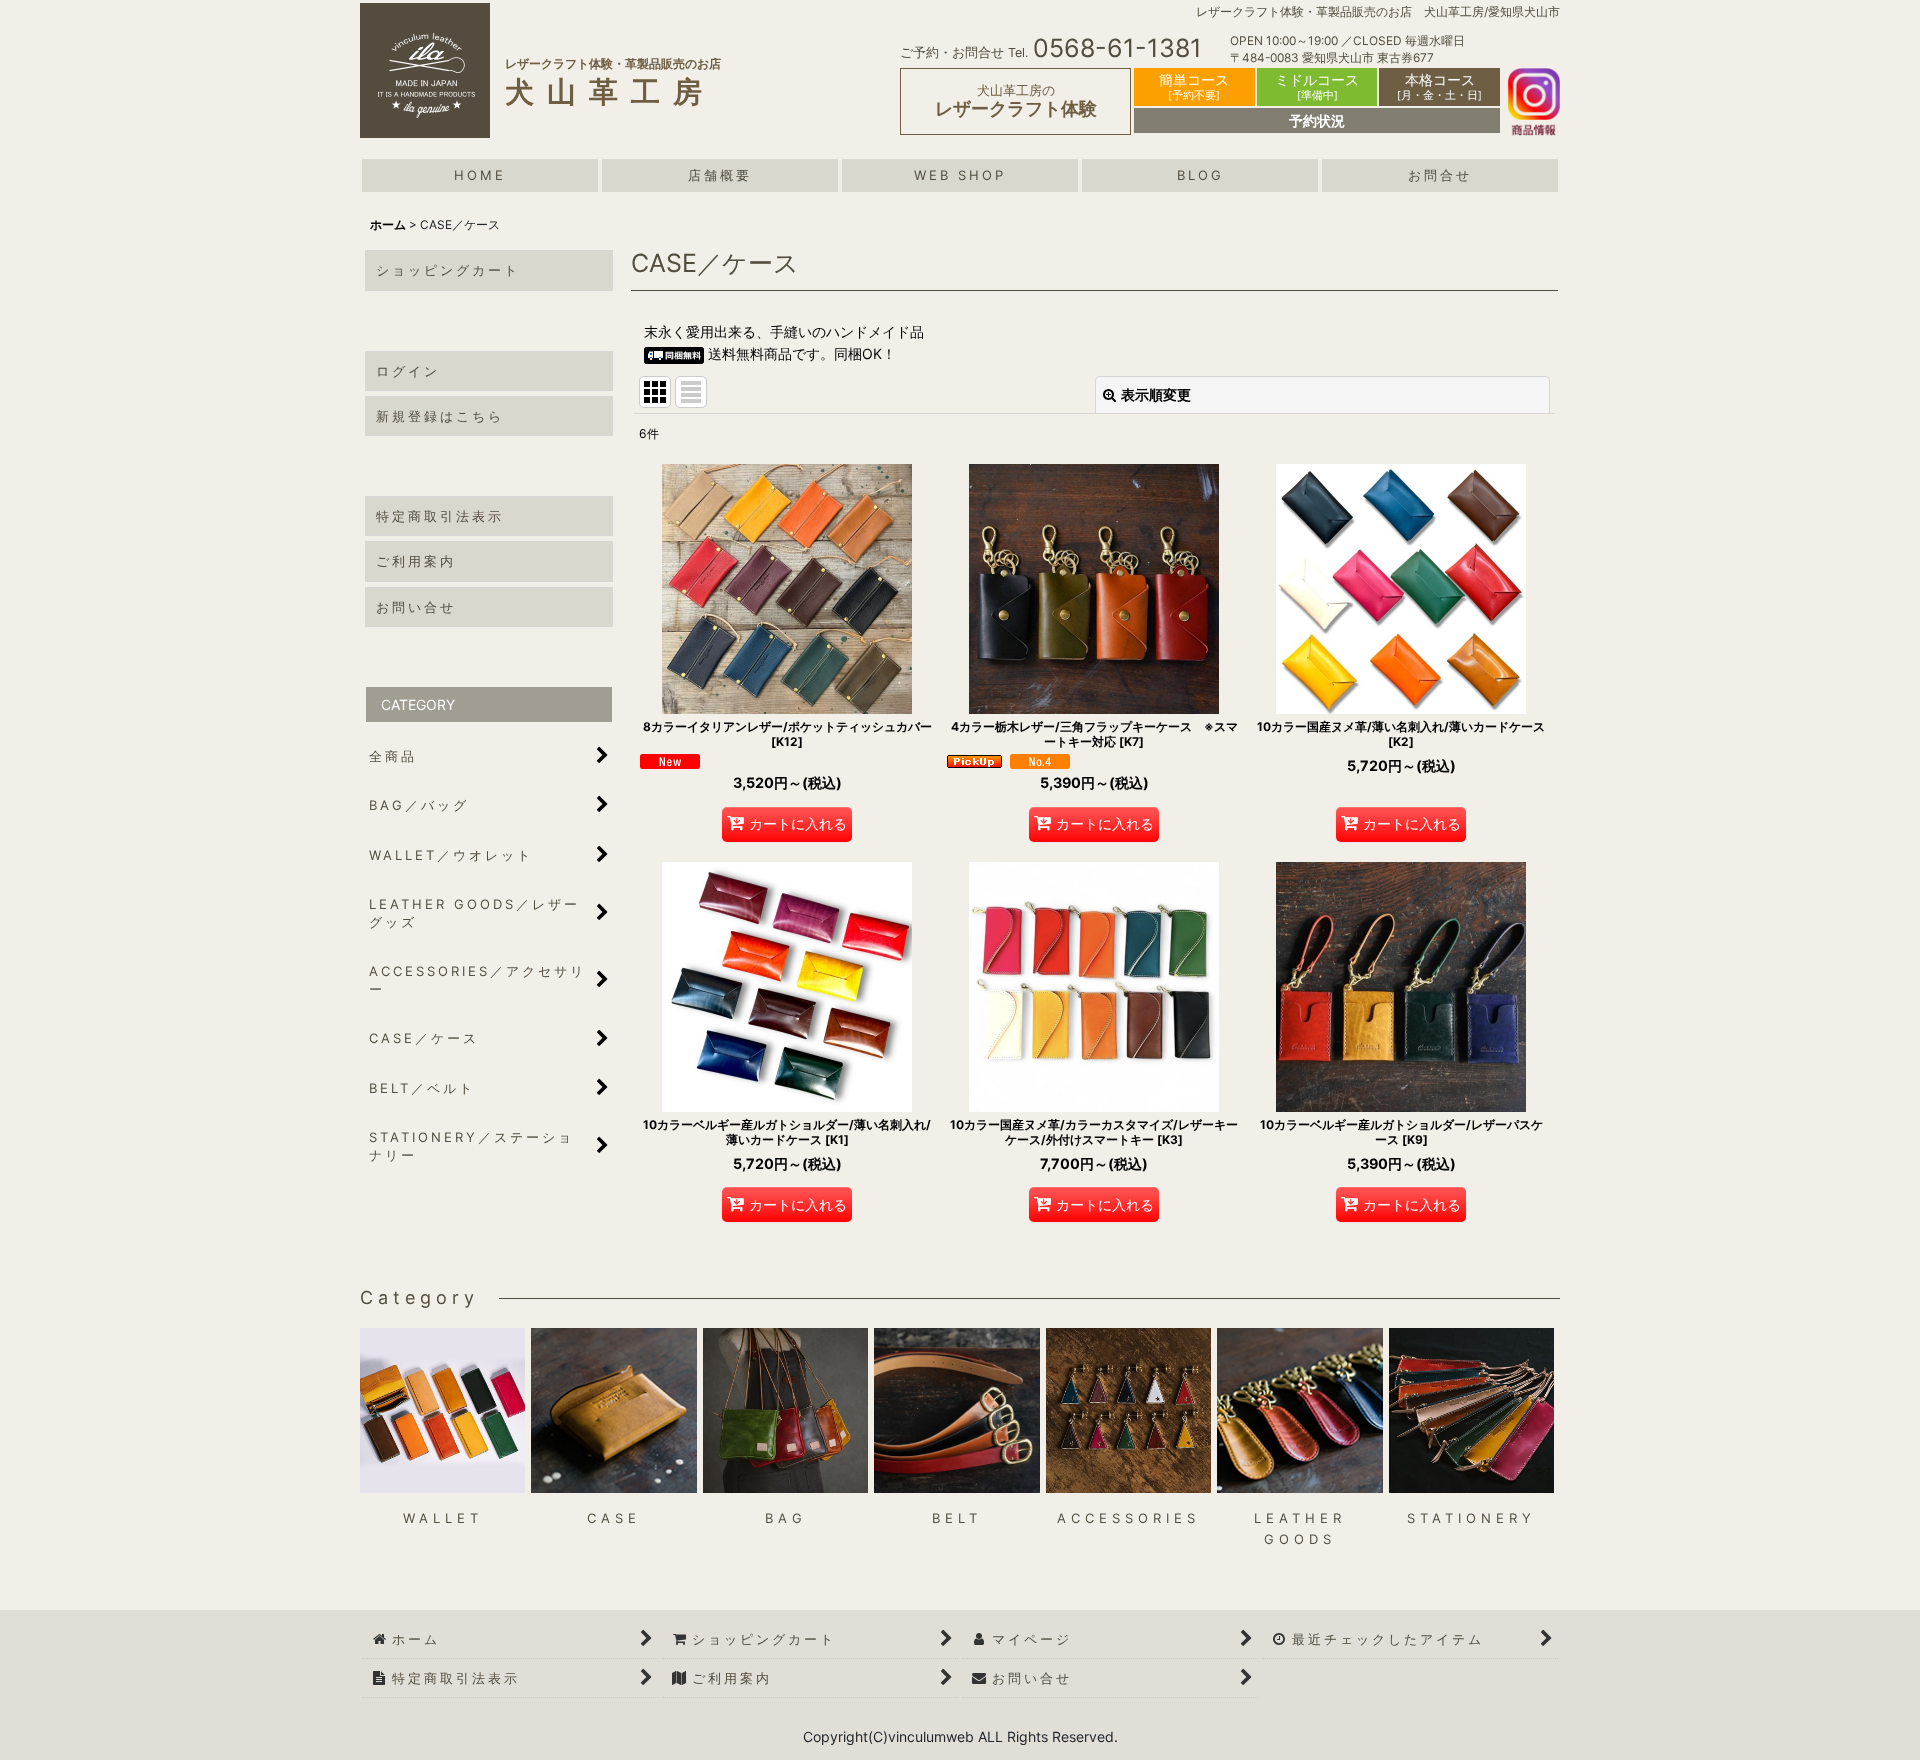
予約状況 (1317, 120)
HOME (480, 175)
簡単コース (1194, 86)
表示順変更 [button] (1156, 394)
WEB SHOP (960, 175)
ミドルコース (1317, 86)
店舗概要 (720, 175)
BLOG (1200, 175)
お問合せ (1440, 175)
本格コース (1439, 86)
